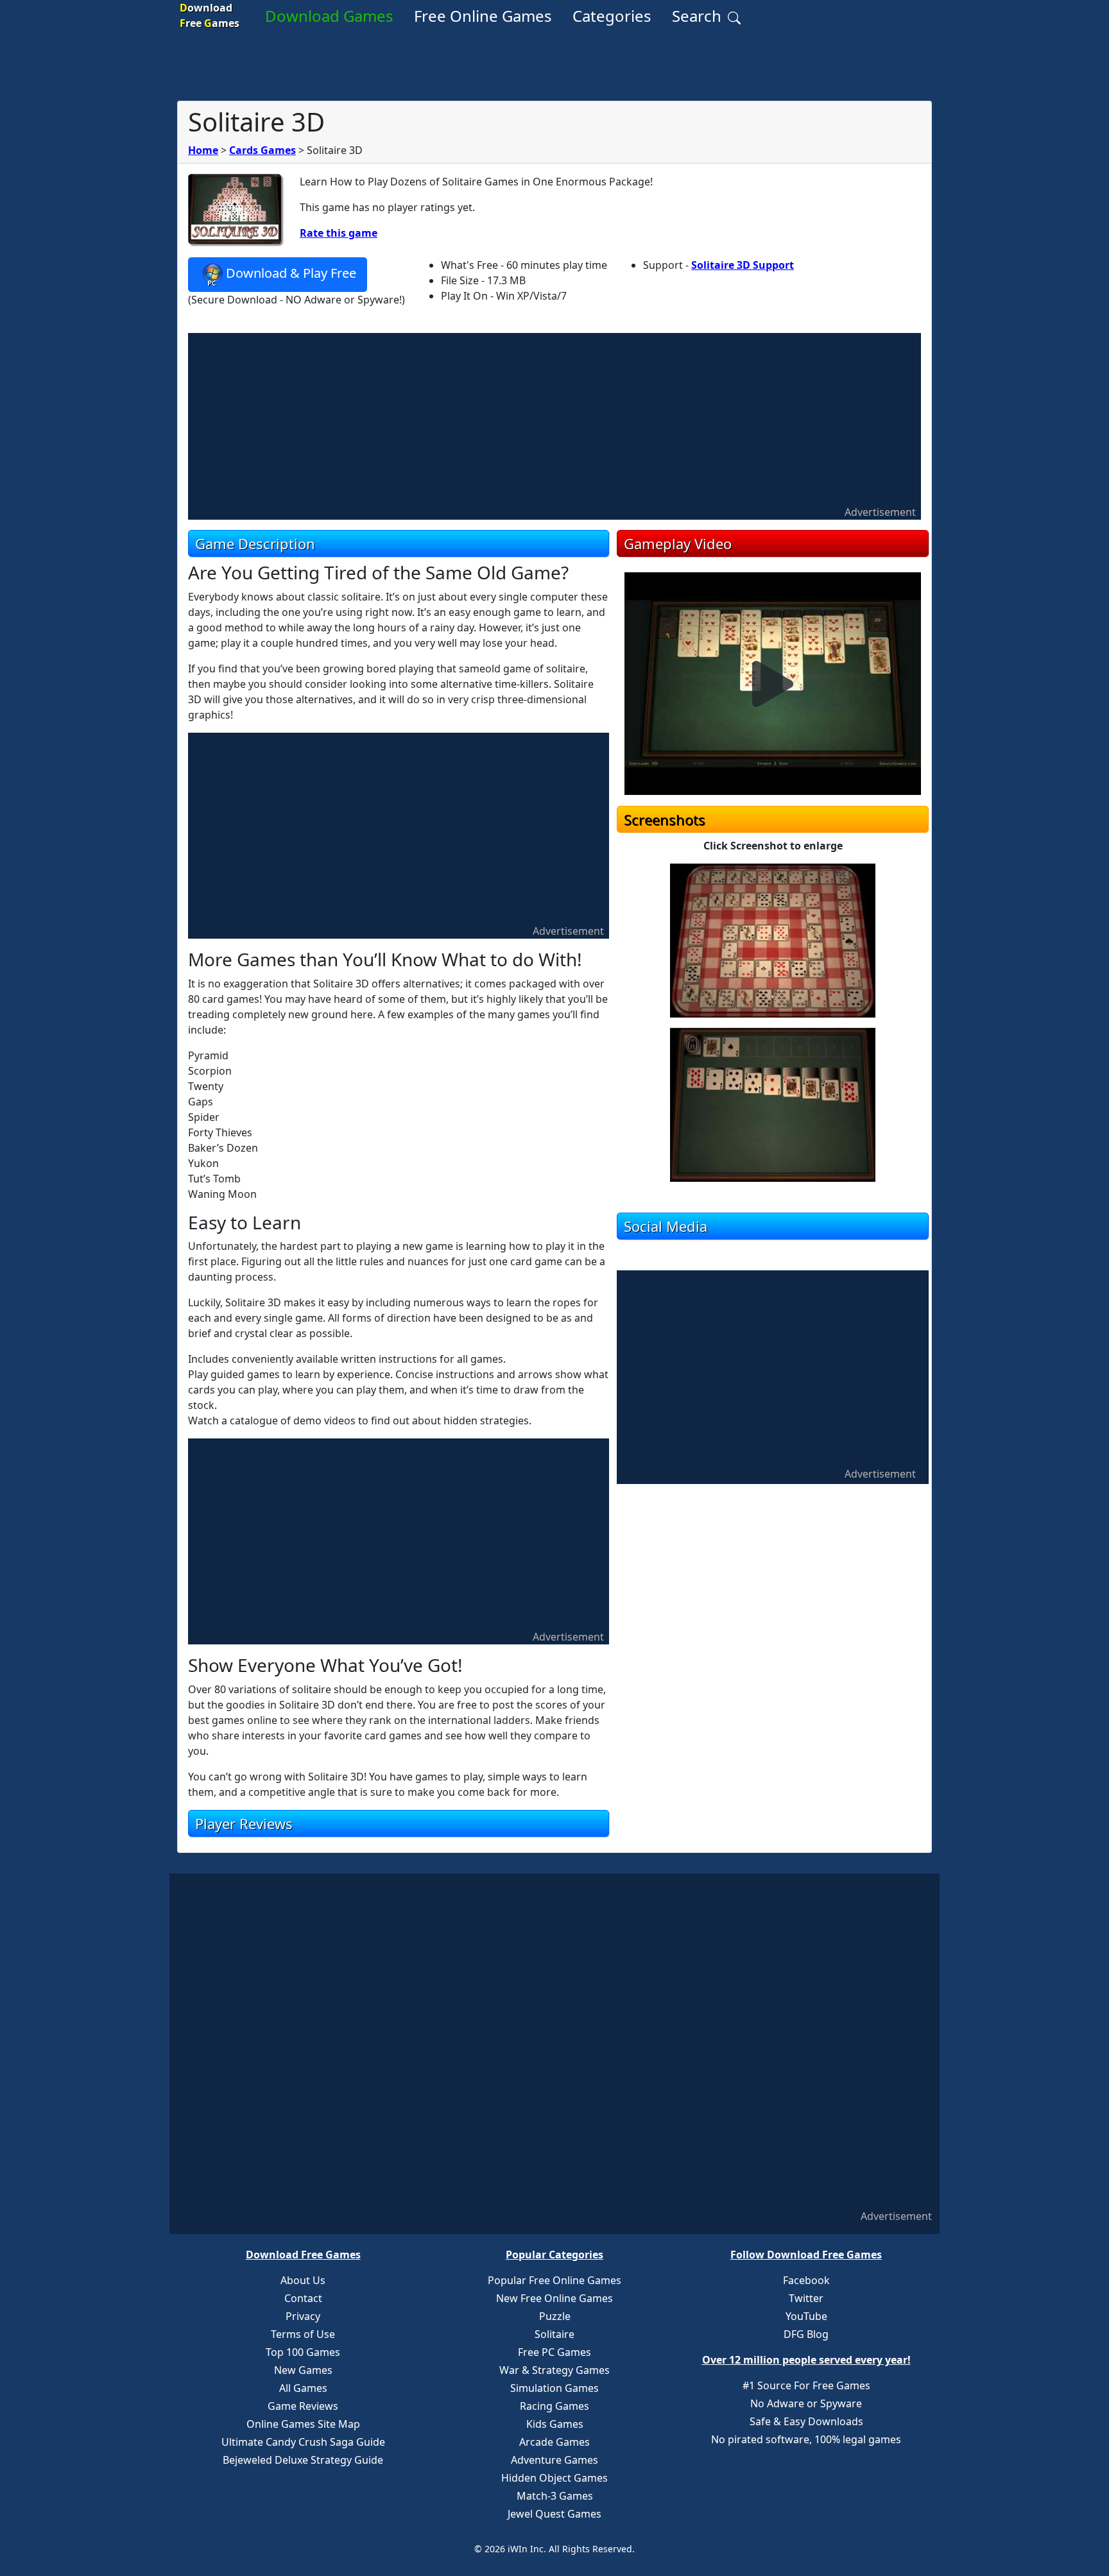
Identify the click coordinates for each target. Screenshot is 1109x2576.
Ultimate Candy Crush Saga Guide (303, 2442)
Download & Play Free (291, 273)
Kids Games (555, 2424)
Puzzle (555, 2316)
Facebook (806, 2280)
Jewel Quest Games (554, 2514)
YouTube (806, 2316)
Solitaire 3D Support (743, 265)
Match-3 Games (555, 2496)
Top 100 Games (303, 2352)
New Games (303, 2370)
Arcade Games (554, 2442)
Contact (303, 2298)
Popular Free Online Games (554, 2280)
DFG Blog (806, 2334)
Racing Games (554, 2406)
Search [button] (699, 16)
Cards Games (262, 150)
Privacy (303, 2316)
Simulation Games (554, 2388)
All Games (303, 2388)
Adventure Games (554, 2460)
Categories (612, 16)
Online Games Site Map (303, 2424)
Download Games (329, 16)
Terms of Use (303, 2334)
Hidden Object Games (554, 2478)
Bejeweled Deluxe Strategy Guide (303, 2460)
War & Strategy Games (554, 2370)
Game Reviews (303, 2406)
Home (203, 150)
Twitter (806, 2298)
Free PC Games (554, 2352)
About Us (303, 2280)
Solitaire (554, 2334)
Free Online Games (483, 16)
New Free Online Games (554, 2298)
